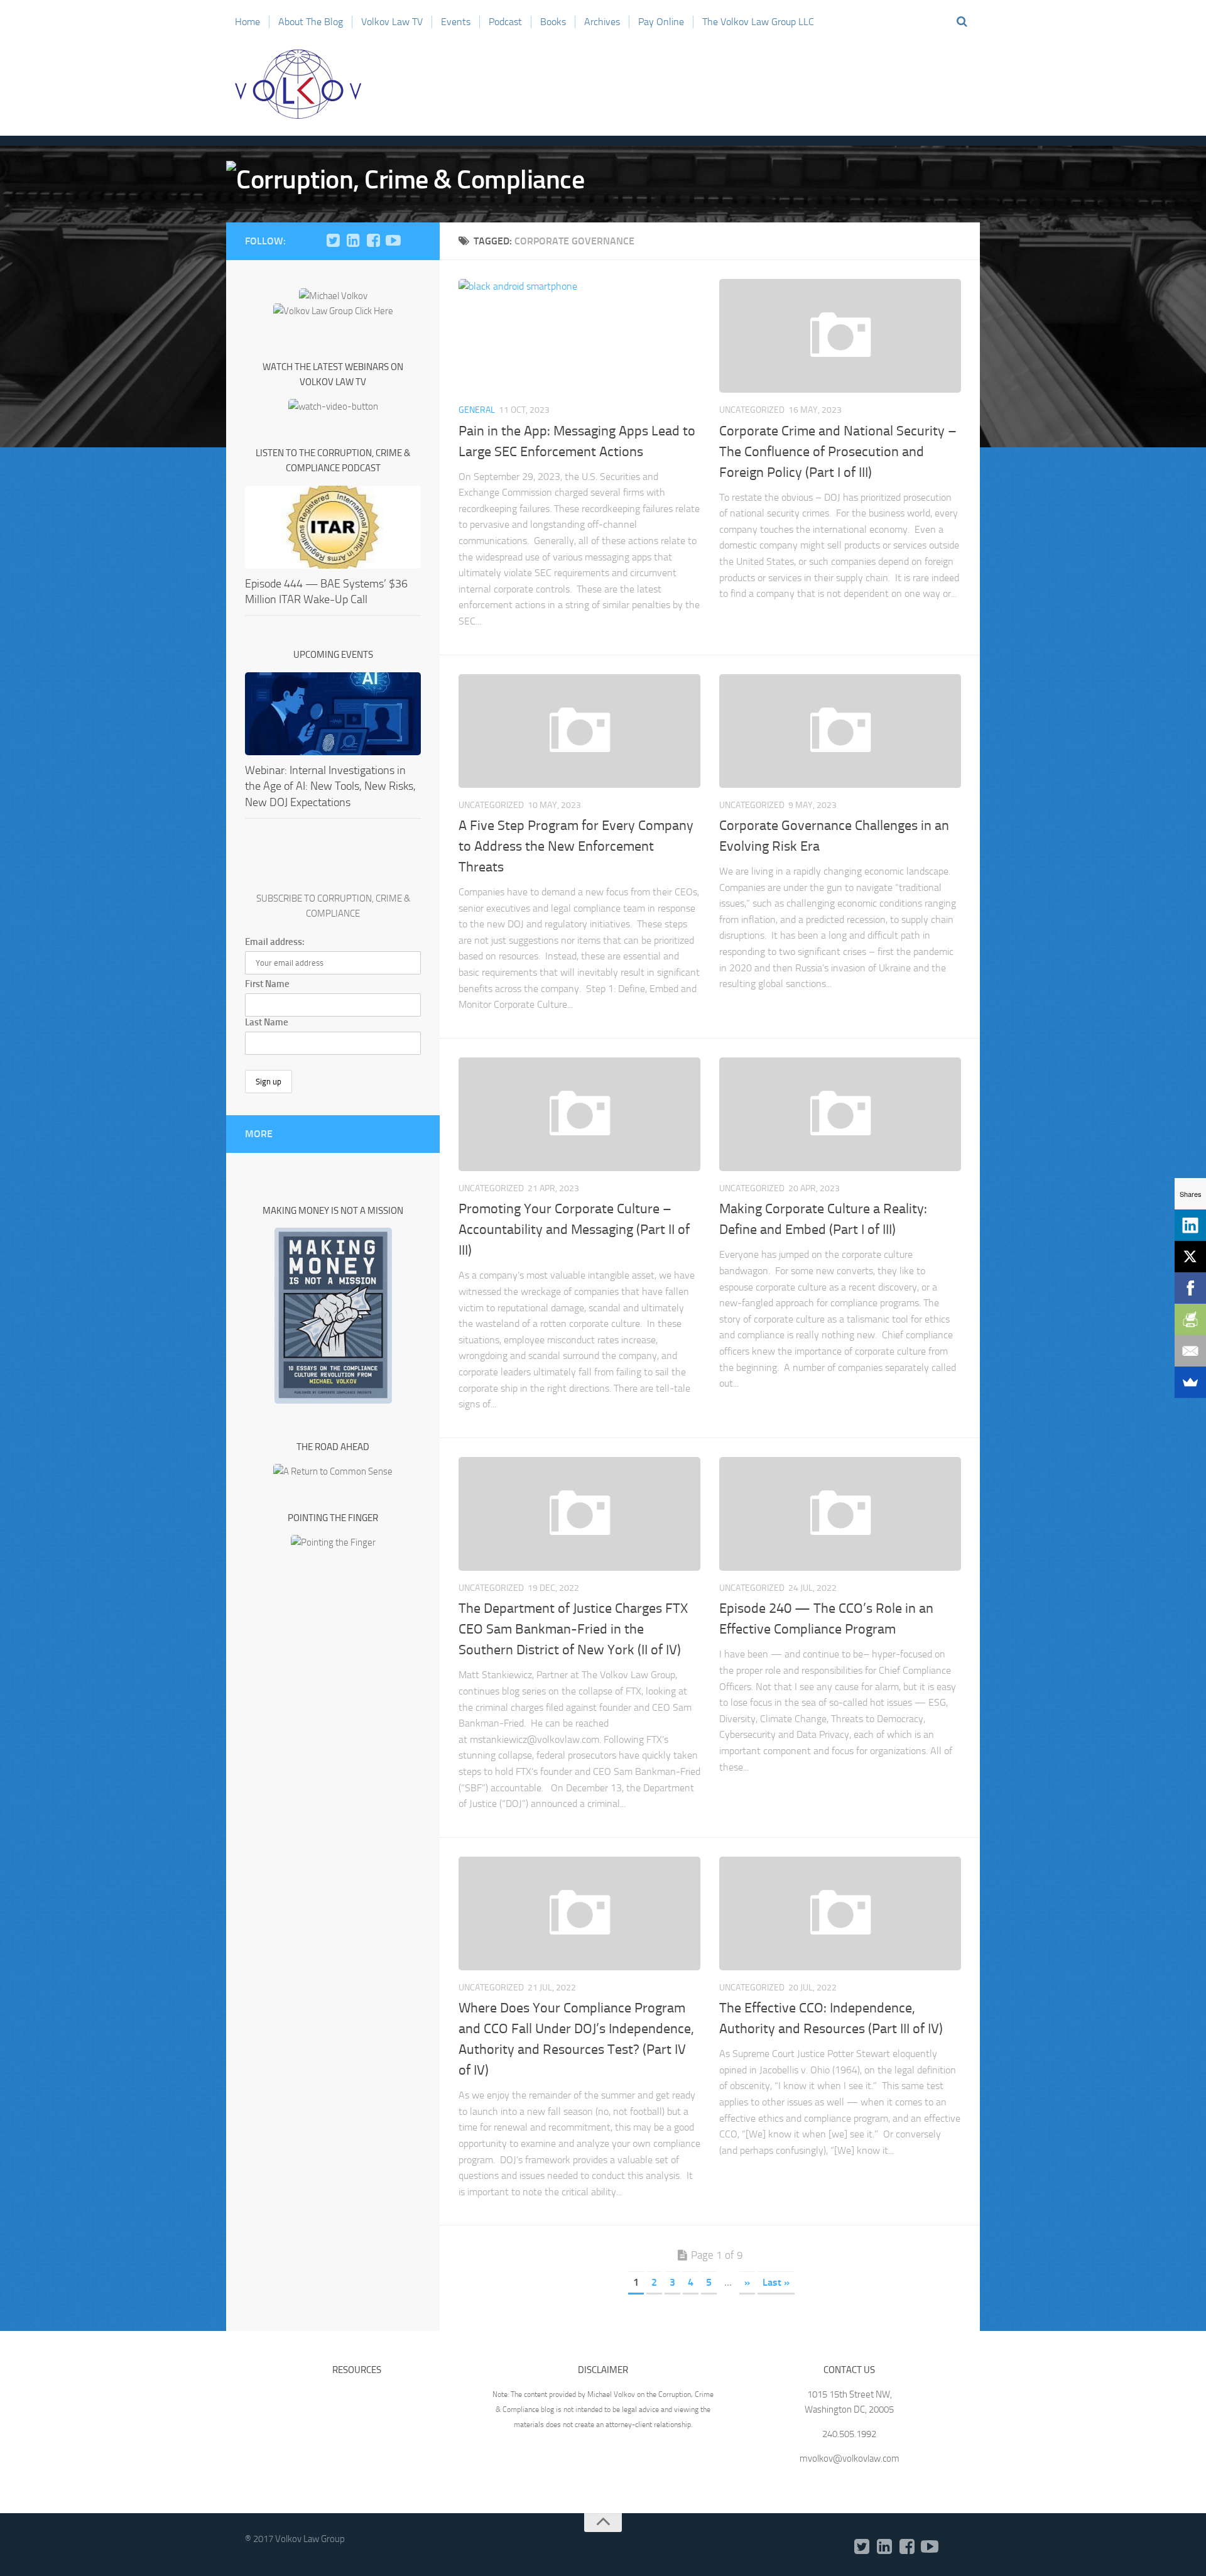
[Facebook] (373, 241)
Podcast (505, 22)
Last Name (267, 1022)
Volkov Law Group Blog (298, 84)
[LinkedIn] (353, 241)
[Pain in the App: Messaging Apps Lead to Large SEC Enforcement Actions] (579, 336)
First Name (267, 984)
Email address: (275, 942)
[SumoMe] (1190, 1382)
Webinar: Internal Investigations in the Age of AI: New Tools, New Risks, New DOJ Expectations (330, 786)
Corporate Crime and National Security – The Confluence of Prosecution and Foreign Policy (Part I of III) (838, 452)
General (477, 410)
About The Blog (311, 22)
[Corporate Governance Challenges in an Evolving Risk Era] (840, 731)
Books (553, 22)
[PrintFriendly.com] (1190, 1319)
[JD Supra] (413, 241)
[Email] (1190, 1351)
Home (247, 22)
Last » (776, 2282)
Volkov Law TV (392, 22)
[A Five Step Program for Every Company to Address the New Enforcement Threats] (579, 731)
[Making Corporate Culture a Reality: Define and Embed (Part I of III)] (840, 1114)
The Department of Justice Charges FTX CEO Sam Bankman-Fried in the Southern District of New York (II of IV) (573, 1629)
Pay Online (661, 22)
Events (456, 22)
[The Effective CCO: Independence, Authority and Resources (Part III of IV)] (840, 1913)
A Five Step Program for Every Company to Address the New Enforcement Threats (576, 846)
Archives (602, 22)
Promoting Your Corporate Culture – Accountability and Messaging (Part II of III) (574, 1230)
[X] (1190, 1257)
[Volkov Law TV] (393, 241)
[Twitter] (333, 241)
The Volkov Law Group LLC (758, 22)
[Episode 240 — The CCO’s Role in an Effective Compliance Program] (840, 1514)
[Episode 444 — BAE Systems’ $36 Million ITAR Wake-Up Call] (333, 527)
